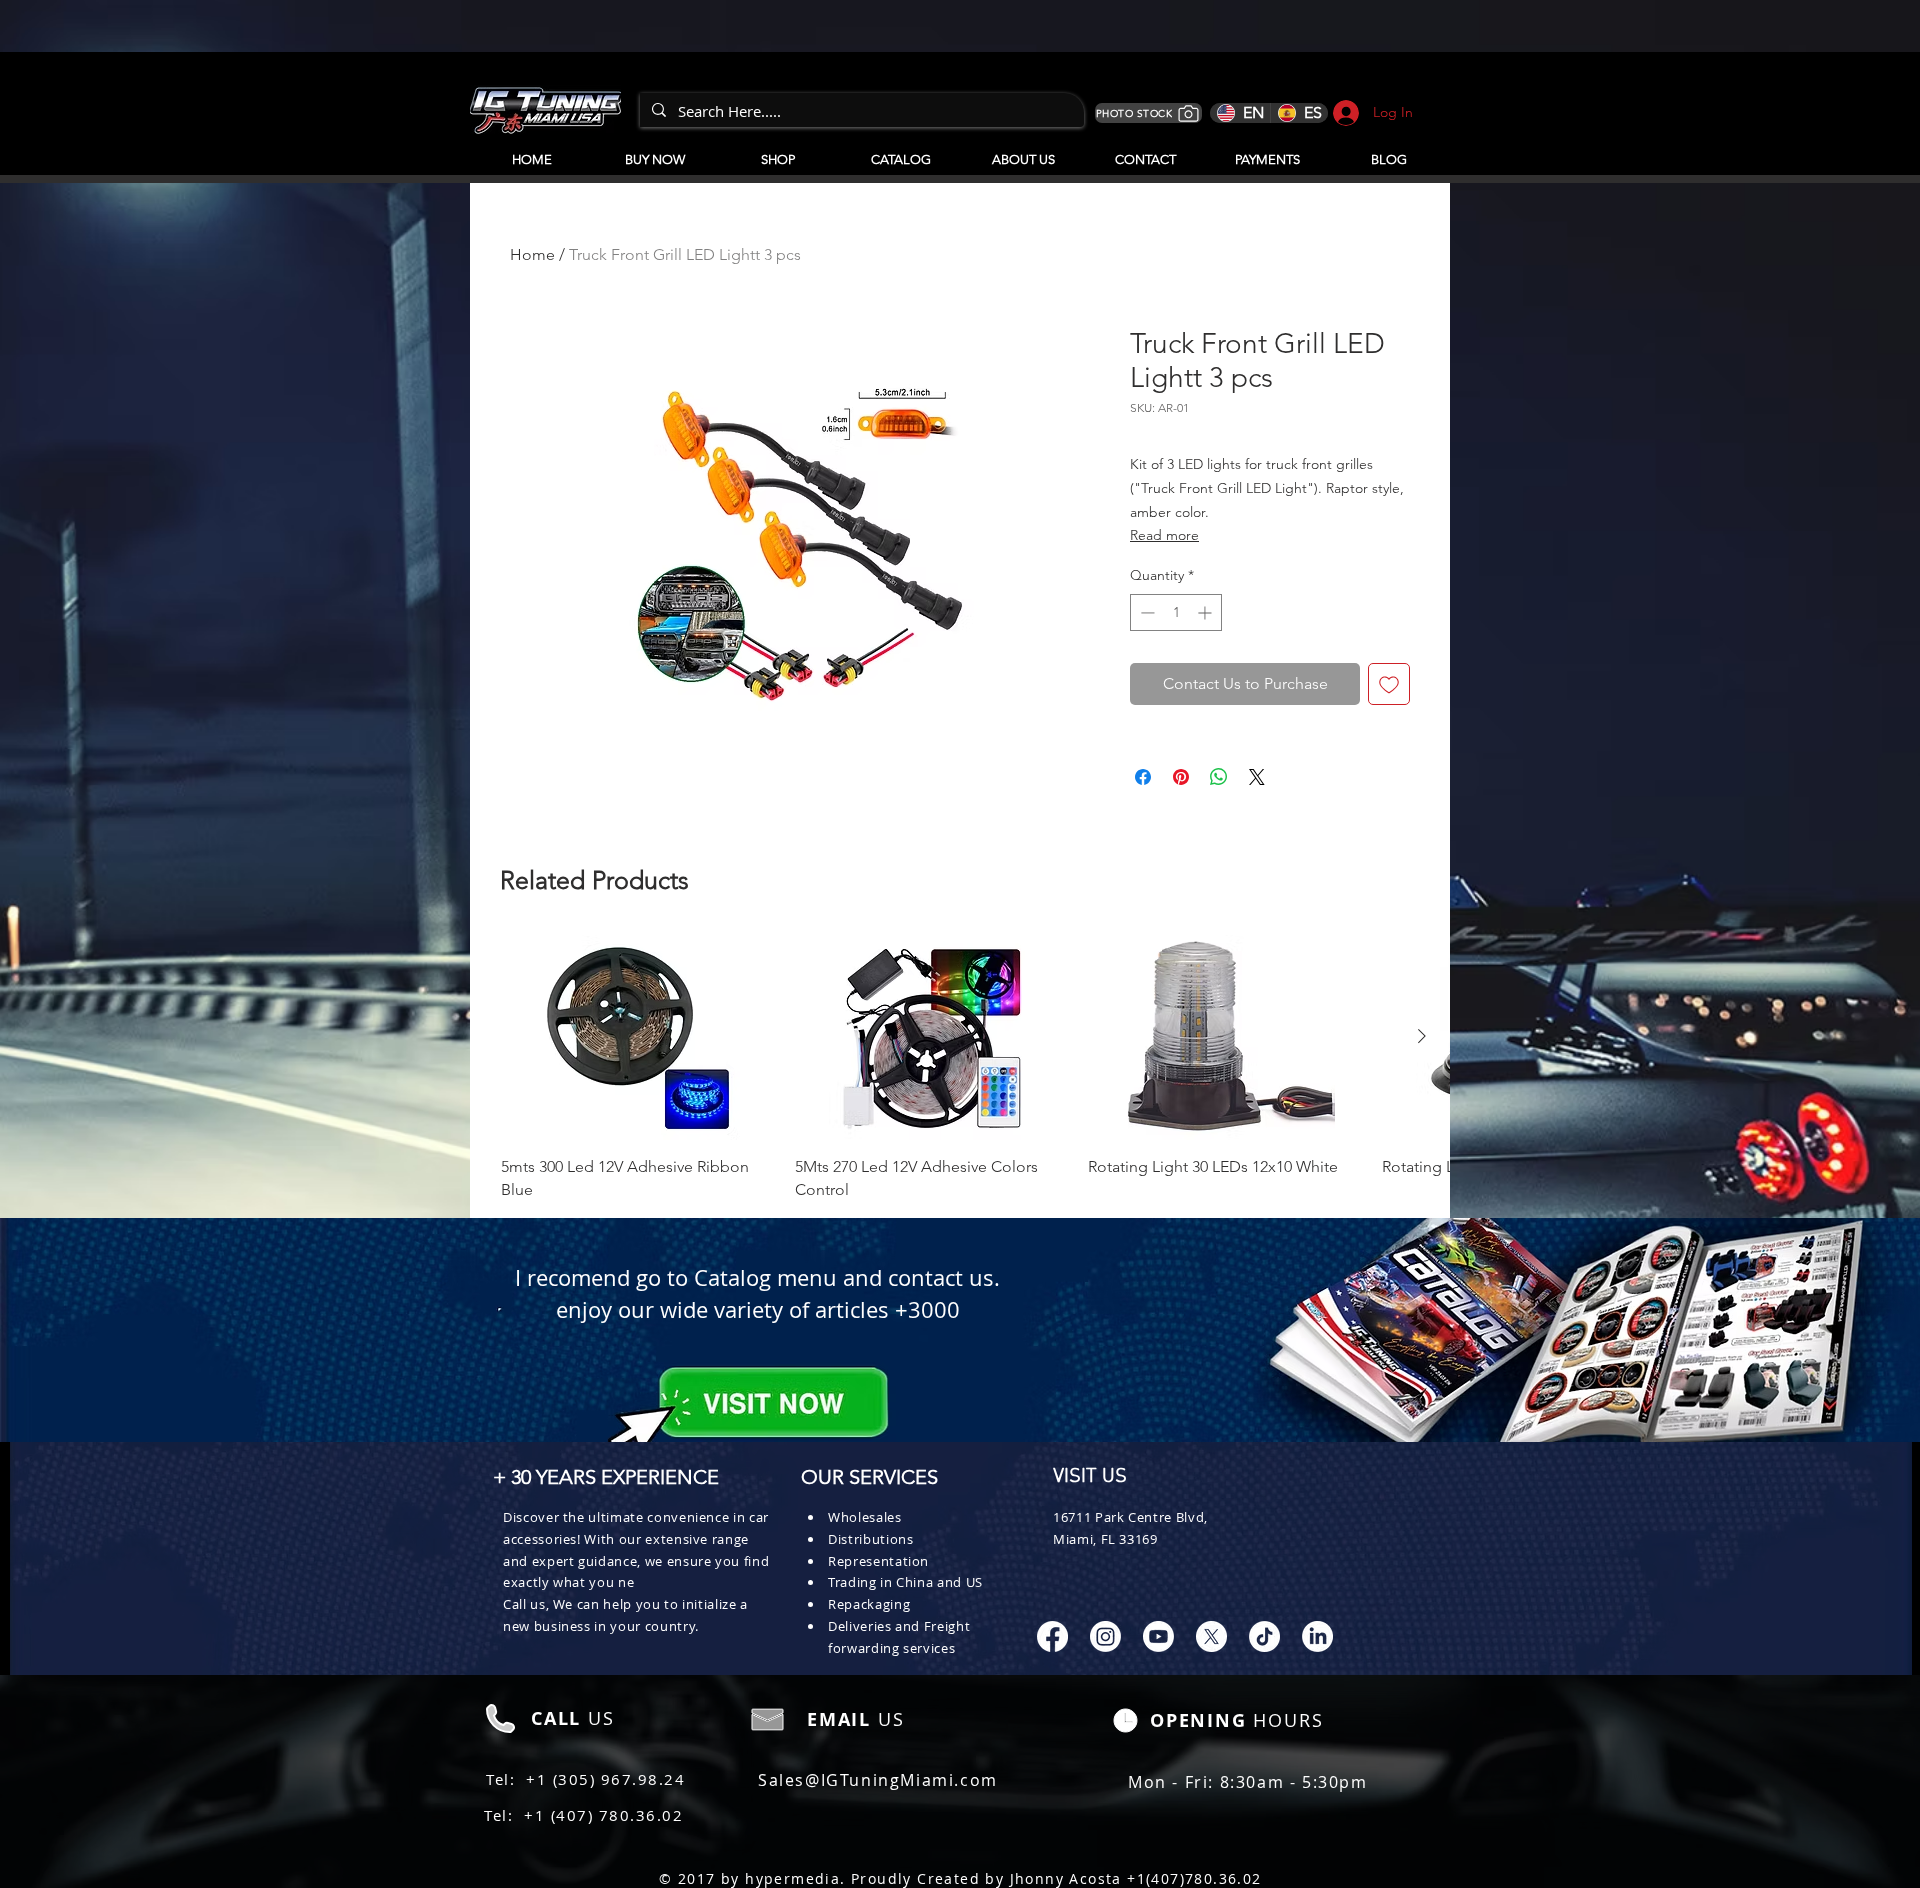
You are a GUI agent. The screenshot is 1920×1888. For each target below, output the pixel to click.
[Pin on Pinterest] (1181, 777)
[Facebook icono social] (1052, 1636)
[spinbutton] (1176, 612)
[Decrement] (1145, 612)
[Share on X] (1257, 777)
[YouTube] (1158, 1636)
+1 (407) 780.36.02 (603, 1815)
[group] (960, 1068)
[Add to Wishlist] (1389, 684)
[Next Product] (1422, 1036)
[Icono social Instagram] (1105, 1636)
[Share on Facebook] (1143, 777)
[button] (900, 151)
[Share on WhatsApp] (1219, 777)
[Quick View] (638, 1037)
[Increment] (1206, 612)
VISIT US (1090, 1477)
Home (532, 254)
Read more (1164, 535)
